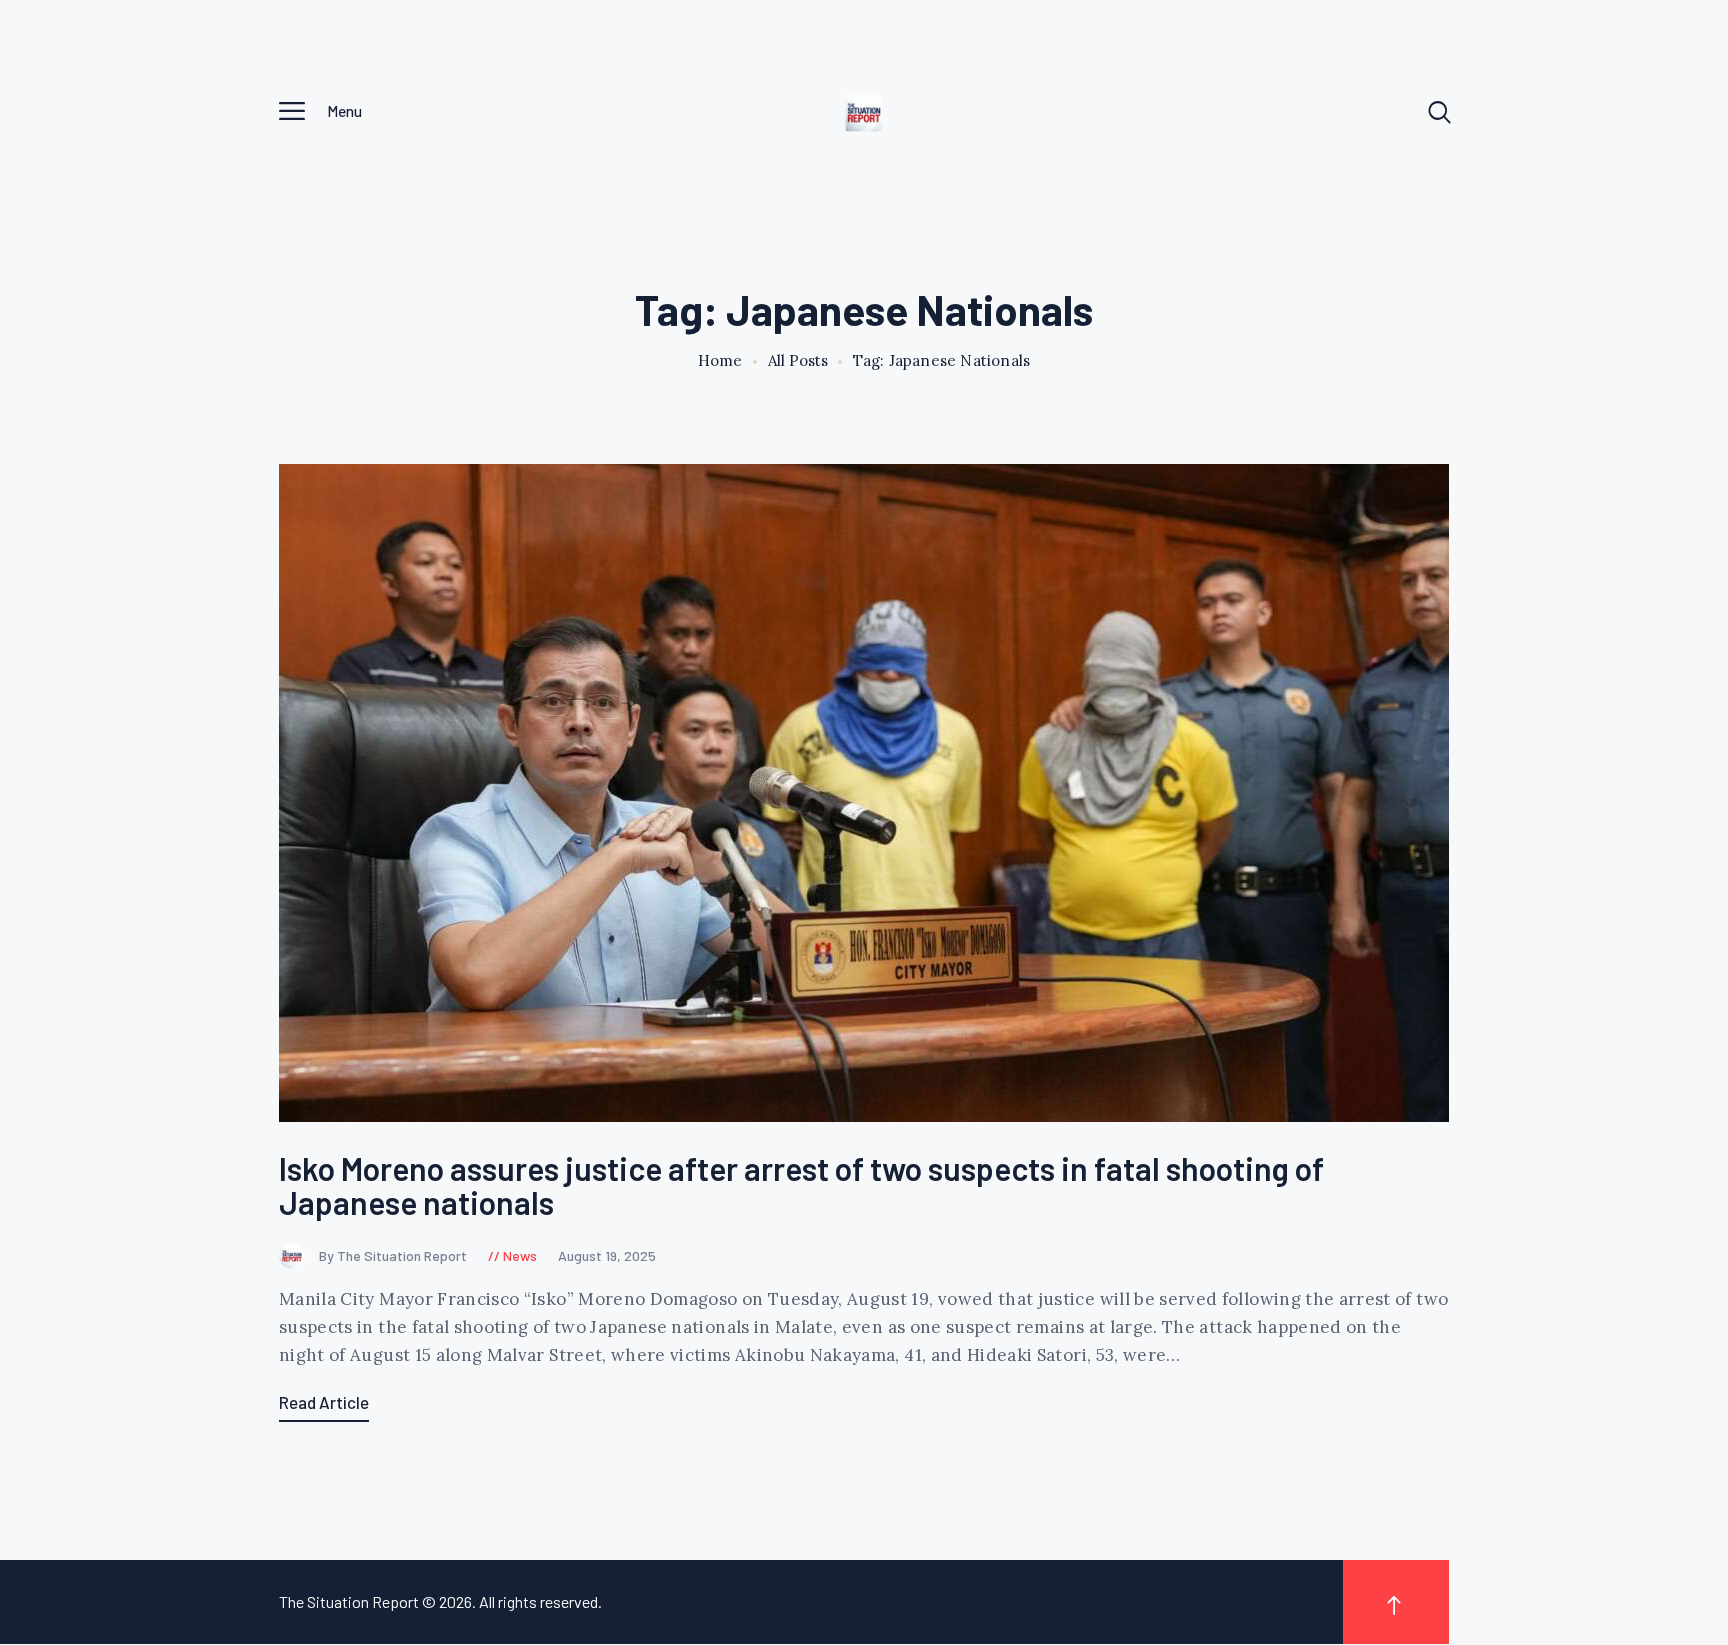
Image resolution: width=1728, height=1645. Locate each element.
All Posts (798, 360)
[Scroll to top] (1396, 1602)
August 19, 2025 (607, 1255)
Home (720, 361)
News (520, 1255)
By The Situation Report (394, 1255)
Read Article (324, 1402)
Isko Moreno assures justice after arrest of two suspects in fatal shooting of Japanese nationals (801, 1185)
